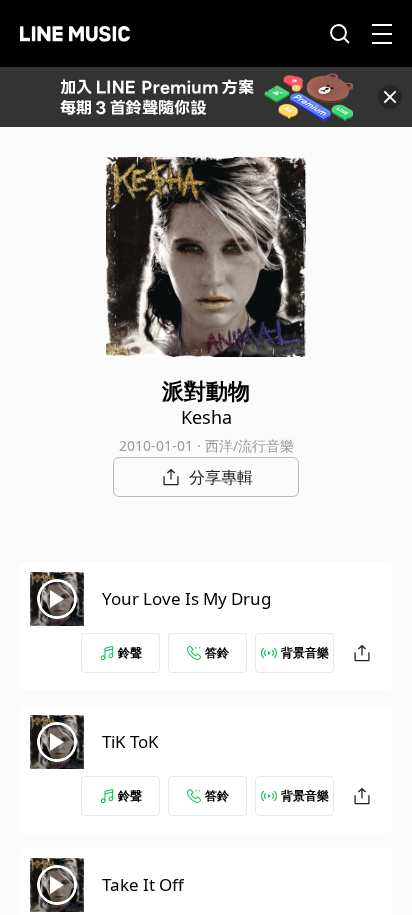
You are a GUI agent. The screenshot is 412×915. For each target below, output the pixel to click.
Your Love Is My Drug (186, 598)
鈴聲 (130, 652)
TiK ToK (130, 741)
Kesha (206, 417)
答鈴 (217, 652)
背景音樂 (305, 652)
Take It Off (143, 884)
